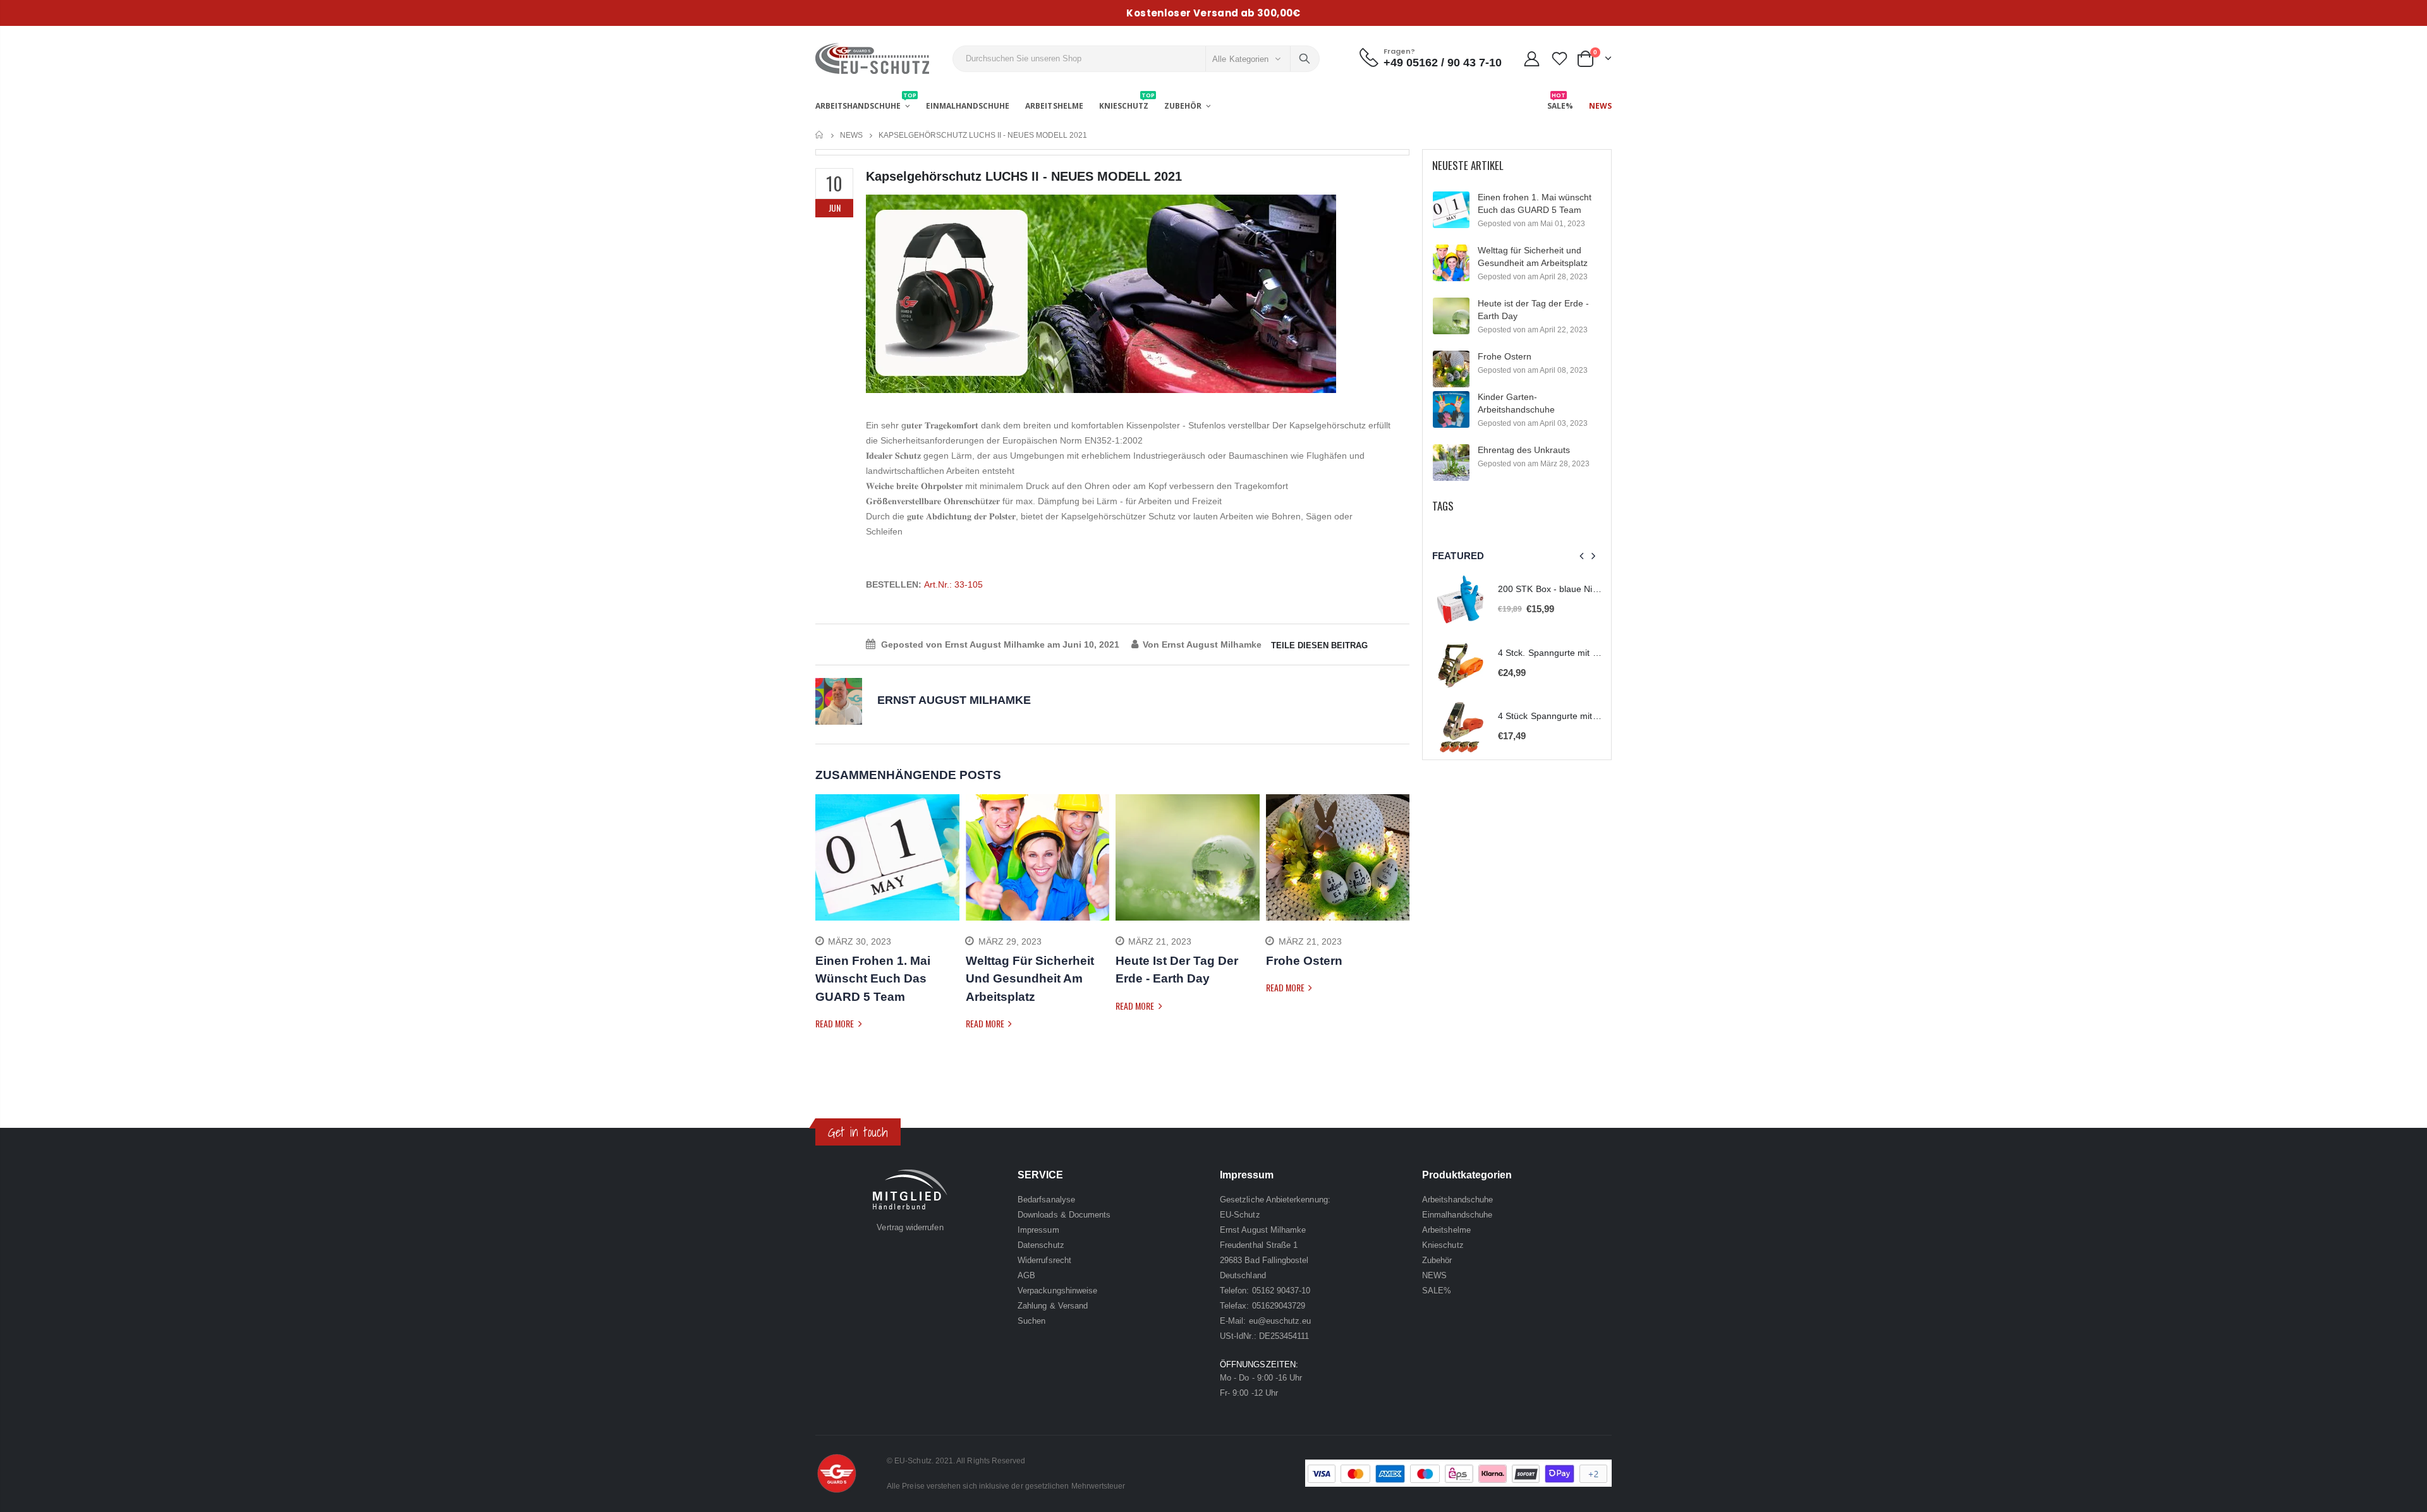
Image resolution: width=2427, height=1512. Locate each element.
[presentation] (825, 931)
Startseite (820, 135)
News (851, 135)
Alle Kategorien (1240, 59)
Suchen (1305, 59)
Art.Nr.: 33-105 (953, 584)
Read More (836, 1023)
